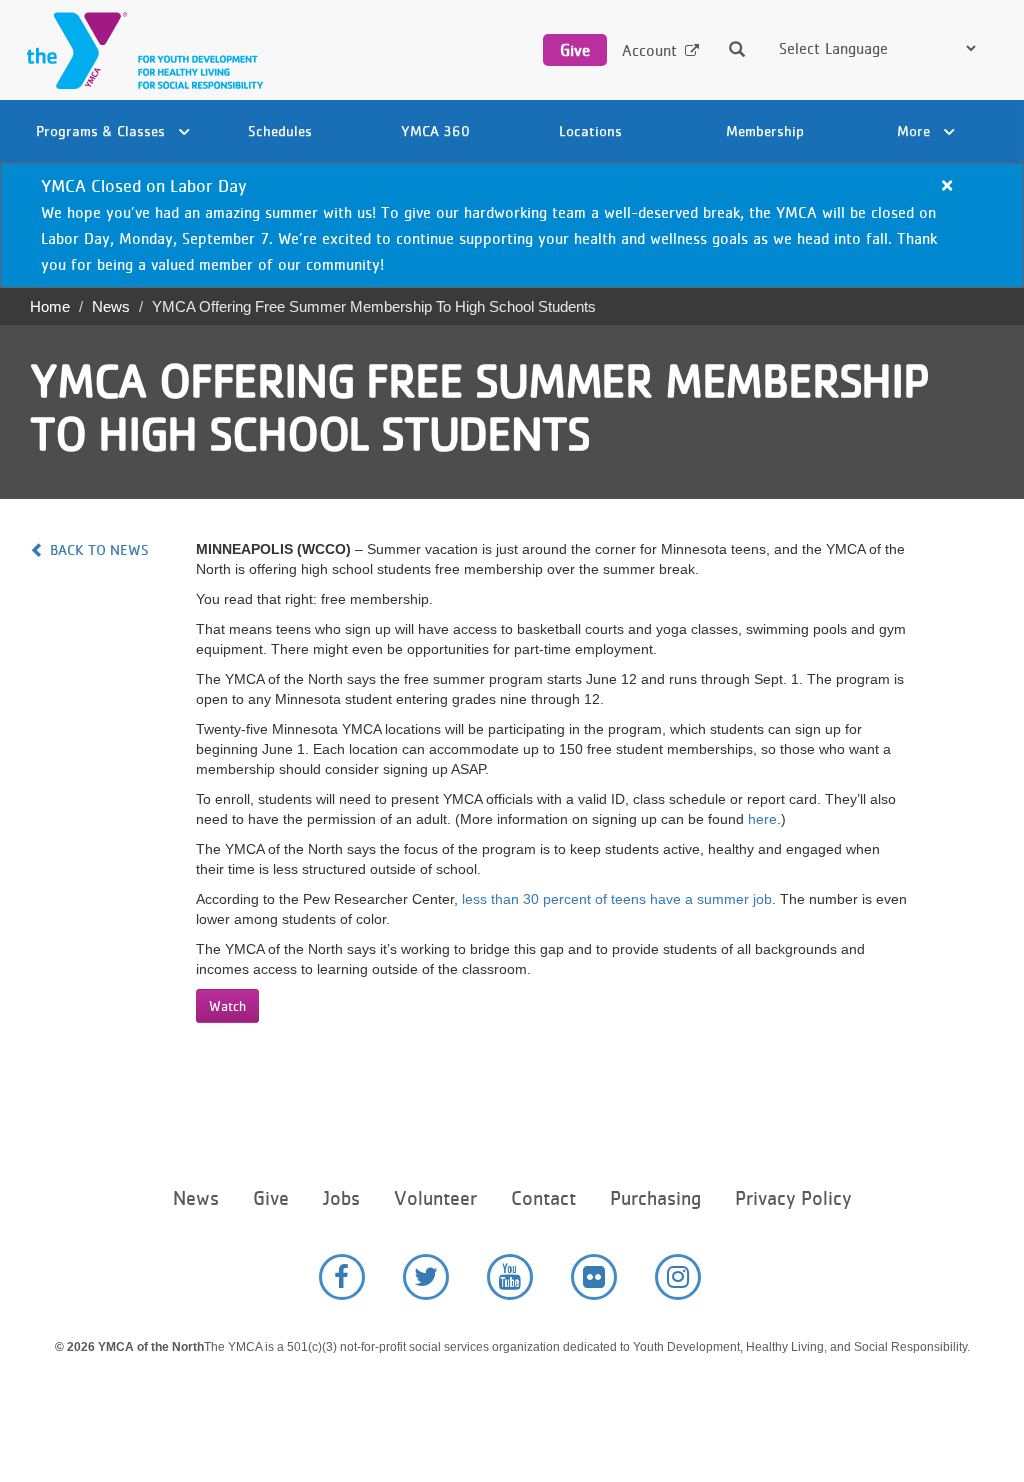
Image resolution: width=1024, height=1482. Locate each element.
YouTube (510, 1277)
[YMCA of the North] (140, 50)
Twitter (426, 1277)
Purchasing (655, 1198)
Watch (227, 1006)
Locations (590, 130)
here (762, 819)
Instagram (678, 1277)
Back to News (99, 549)
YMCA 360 (435, 130)
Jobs (341, 1198)
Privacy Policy (793, 1198)
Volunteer (435, 1198)
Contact (543, 1198)
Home (50, 306)
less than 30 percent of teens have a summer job (617, 899)
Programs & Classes (102, 130)
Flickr (594, 1277)
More (915, 130)
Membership (765, 130)
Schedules (280, 130)
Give (575, 50)
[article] (512, 225)
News (111, 306)
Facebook (342, 1277)
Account (649, 50)
